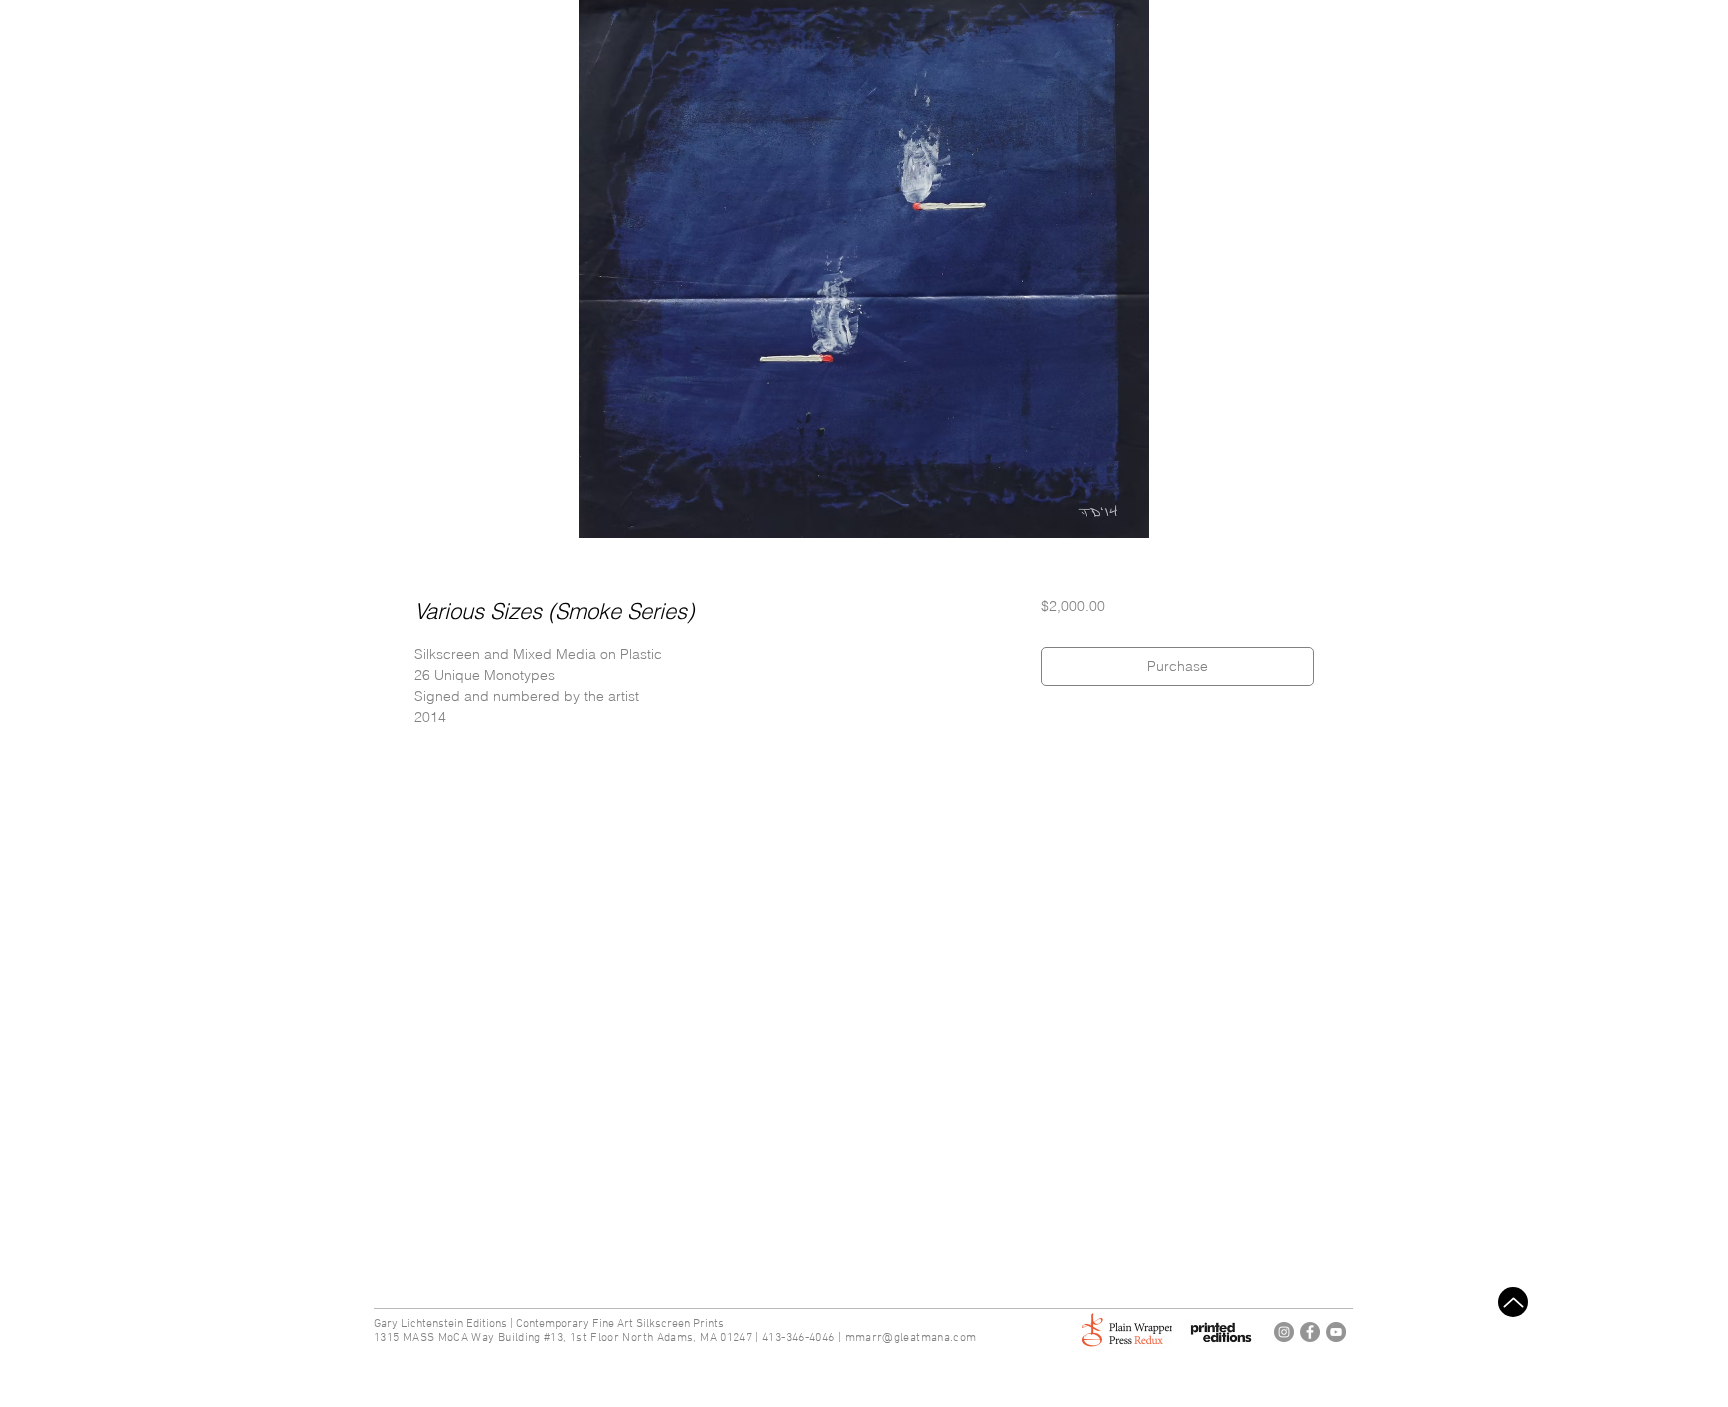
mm (855, 1338)
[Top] (1513, 1302)
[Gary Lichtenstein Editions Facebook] (1310, 1332)
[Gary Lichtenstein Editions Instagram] (1284, 1332)
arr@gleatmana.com (920, 1338)
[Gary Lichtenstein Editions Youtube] (1336, 1332)
